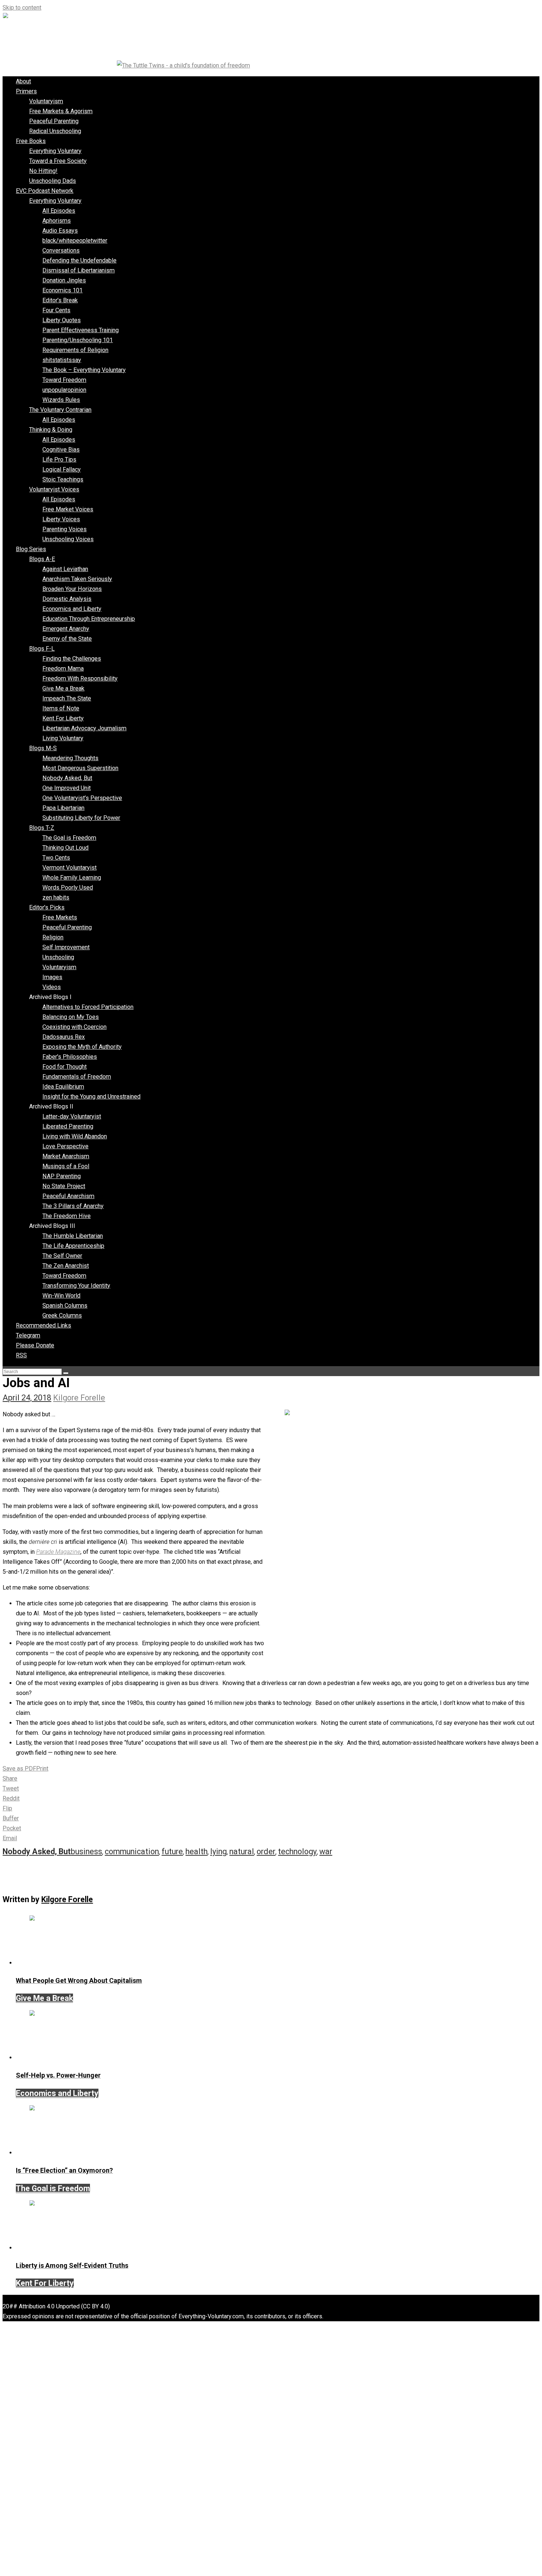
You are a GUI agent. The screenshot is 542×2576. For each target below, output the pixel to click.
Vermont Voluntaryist (70, 868)
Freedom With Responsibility (80, 678)
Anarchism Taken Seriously (77, 579)
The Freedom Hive (67, 1216)
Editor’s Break (60, 300)
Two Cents (56, 858)
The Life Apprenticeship (73, 1246)
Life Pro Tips (59, 459)
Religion (53, 937)
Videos (52, 987)
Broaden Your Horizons (72, 589)
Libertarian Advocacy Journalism (84, 728)
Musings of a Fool (66, 1166)
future (172, 1851)
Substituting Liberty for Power (81, 818)
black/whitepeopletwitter (75, 241)
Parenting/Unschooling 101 (78, 340)
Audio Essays (60, 231)
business (86, 1851)
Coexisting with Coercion (74, 1027)
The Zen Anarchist (66, 1266)
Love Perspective (65, 1146)
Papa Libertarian (63, 808)
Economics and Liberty (72, 609)
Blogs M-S (43, 748)
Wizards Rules (61, 400)
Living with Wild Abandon (75, 1136)
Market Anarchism (66, 1156)
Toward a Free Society (58, 161)
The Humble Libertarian (73, 1236)
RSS (21, 1355)
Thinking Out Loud (65, 848)
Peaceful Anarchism (68, 1196)
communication (132, 1851)
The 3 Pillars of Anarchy (73, 1206)
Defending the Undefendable (79, 260)
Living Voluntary (63, 738)
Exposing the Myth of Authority (82, 1047)
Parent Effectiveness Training (81, 330)
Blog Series (31, 549)
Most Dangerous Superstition (80, 768)
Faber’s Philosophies (70, 1057)
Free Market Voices (68, 509)
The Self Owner (62, 1256)
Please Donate (35, 1345)
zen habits (56, 897)
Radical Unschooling (55, 131)
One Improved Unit (67, 788)
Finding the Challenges (72, 659)
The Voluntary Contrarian (60, 410)
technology (297, 1851)
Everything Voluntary (55, 151)
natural (242, 1851)
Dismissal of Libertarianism (79, 270)
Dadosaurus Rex (64, 1037)
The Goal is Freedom (69, 838)
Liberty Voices (61, 519)
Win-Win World (61, 1296)
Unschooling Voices (68, 539)
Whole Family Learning (72, 878)
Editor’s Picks (47, 907)
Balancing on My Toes (71, 1017)
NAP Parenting (62, 1176)
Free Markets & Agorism (61, 111)
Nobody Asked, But (67, 778)
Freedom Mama (63, 669)
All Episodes (59, 211)
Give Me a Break (63, 688)
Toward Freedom (64, 380)
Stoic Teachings (63, 479)
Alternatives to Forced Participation (88, 1007)
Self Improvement (66, 947)
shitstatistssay (62, 360)
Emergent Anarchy (66, 629)
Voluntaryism (46, 101)
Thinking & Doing (51, 430)
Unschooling (58, 957)
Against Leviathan (65, 569)
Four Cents (56, 310)
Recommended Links (44, 1325)
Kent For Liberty (63, 718)
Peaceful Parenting (54, 121)
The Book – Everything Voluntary (84, 370)
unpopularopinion (64, 390)
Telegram (28, 1335)
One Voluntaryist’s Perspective (82, 798)
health (197, 1851)
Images (52, 977)
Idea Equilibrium (63, 1087)
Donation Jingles (64, 280)
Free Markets (60, 917)
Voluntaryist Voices (54, 489)
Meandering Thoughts (70, 758)
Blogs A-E (42, 559)
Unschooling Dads (53, 181)
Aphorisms (57, 221)
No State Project (64, 1186)
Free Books (31, 141)
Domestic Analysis (67, 599)
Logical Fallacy (62, 469)
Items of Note (61, 708)
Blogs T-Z (42, 828)
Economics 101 (62, 290)
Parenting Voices (65, 529)
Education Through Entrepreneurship (89, 619)
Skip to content (22, 8)
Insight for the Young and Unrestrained (91, 1096)
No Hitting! (43, 171)
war (326, 1851)
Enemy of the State (67, 639)
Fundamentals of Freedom (77, 1077)
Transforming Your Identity (76, 1286)
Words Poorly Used (68, 887)
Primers (26, 91)
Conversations (61, 250)
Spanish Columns (65, 1306)
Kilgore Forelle (79, 1398)
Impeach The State (67, 698)
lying (218, 1851)
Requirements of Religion (75, 350)
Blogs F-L (42, 649)
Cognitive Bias (61, 450)
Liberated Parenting (68, 1126)
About (23, 81)
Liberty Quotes (62, 320)
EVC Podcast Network (45, 191)
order (266, 1851)
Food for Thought (65, 1067)
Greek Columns (62, 1315)
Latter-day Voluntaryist (72, 1116)
